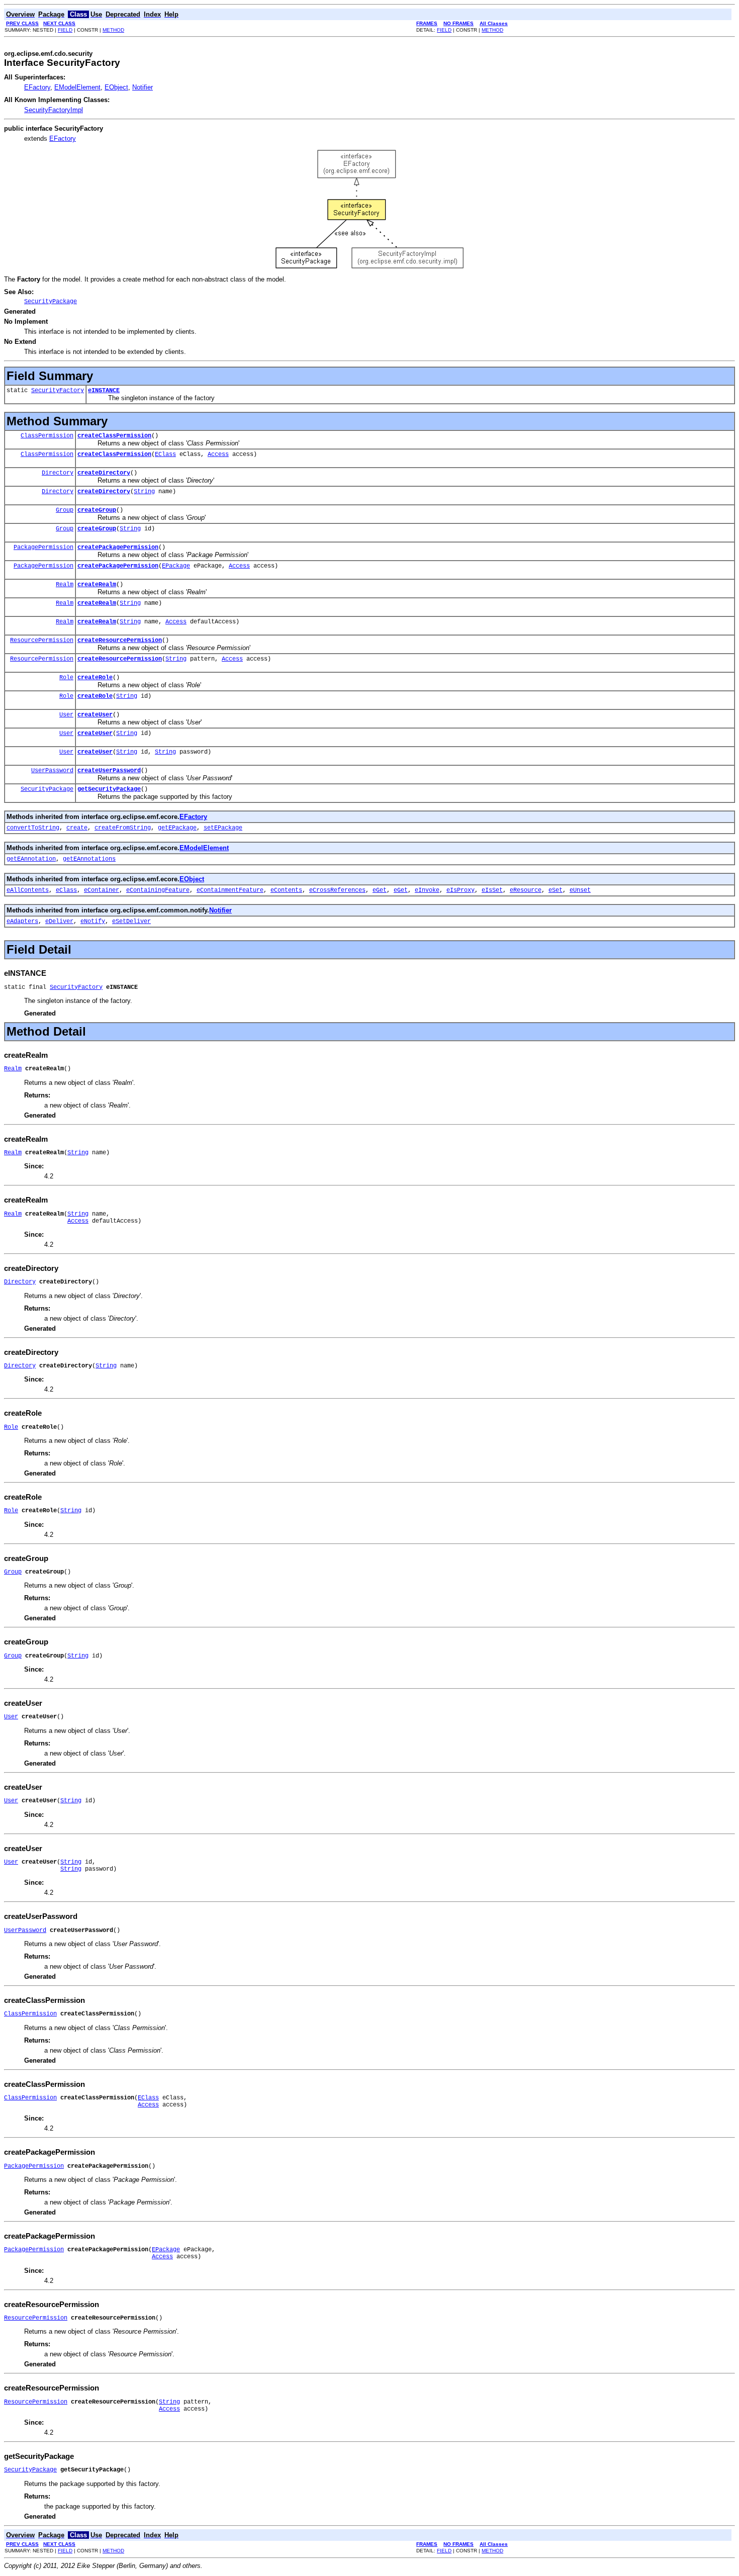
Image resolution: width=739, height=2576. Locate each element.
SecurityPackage (47, 789)
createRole (95, 678)
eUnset (580, 890)
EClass (165, 454)
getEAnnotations (89, 859)
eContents (286, 890)
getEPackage (177, 828)
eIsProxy (460, 890)
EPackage (176, 566)
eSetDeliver (131, 922)
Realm (65, 585)
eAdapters (22, 922)
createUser (95, 715)
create (77, 828)
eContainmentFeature (230, 890)
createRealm (97, 585)
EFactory (37, 87)
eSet (556, 890)
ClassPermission (47, 436)
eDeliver (59, 922)
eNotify (93, 922)
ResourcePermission (42, 640)
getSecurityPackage (109, 789)
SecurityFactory (58, 391)
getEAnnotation (31, 859)
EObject (116, 87)
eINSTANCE (104, 391)
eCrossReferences (337, 890)
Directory (58, 473)
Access (218, 454)
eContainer (102, 890)
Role (66, 678)
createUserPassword (109, 771)
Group (65, 510)
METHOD (113, 30)
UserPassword (52, 771)
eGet (380, 890)
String (144, 492)
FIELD (65, 30)
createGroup (97, 510)
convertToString (33, 828)
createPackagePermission (118, 547)
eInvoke (427, 890)
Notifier (143, 87)
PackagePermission (43, 547)
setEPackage (223, 828)
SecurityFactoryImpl (54, 110)
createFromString (123, 828)
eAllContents (28, 890)
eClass (66, 890)
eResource (526, 890)
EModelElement (77, 87)
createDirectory (104, 473)
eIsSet (492, 890)
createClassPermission (114, 436)
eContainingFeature (158, 890)
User (66, 715)
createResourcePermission (120, 640)
